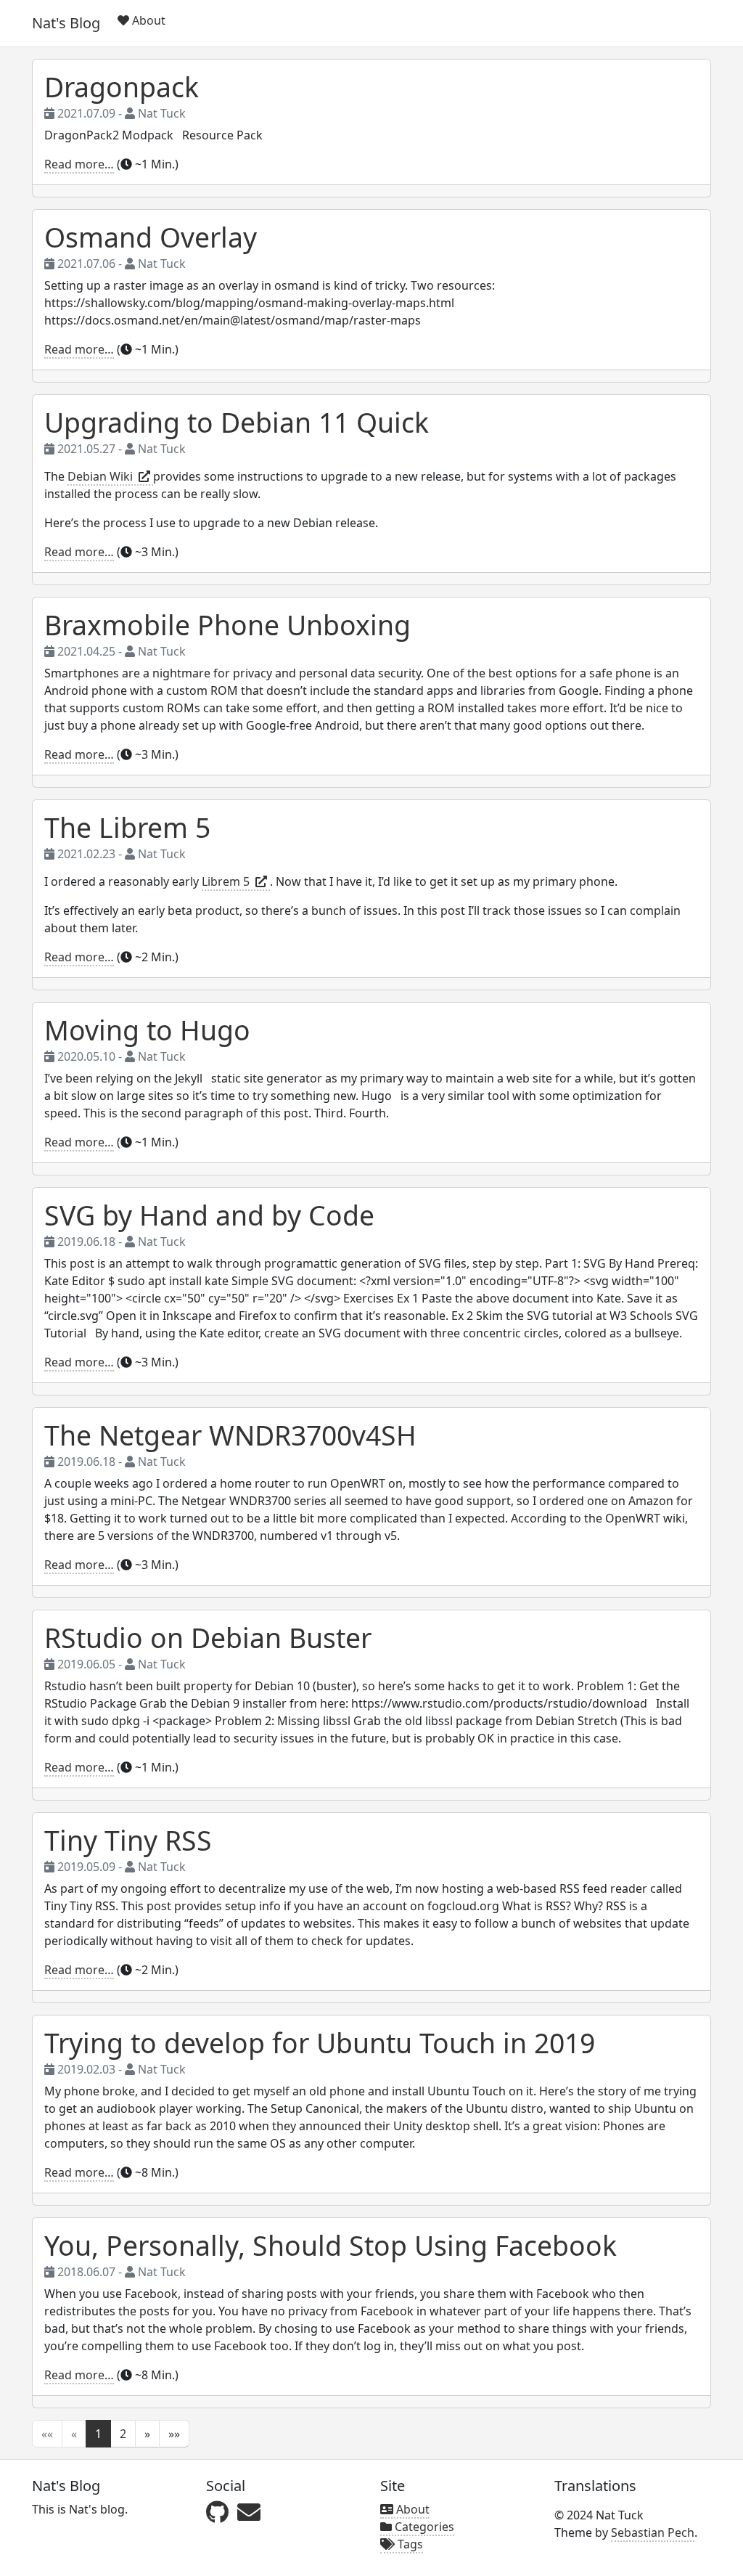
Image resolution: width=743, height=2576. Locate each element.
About (147, 20)
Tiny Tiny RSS (128, 1840)
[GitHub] (217, 2512)
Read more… (79, 164)
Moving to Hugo (147, 1030)
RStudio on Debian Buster (208, 1638)
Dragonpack (122, 87)
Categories (423, 2527)
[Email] (249, 2512)
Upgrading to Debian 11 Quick (237, 422)
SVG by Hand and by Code (209, 1215)
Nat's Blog (66, 23)
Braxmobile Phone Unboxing (227, 625)
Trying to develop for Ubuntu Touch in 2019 (320, 2043)
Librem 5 (229, 881)
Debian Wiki (103, 476)
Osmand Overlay (151, 237)
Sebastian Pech (653, 2532)
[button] (147, 2434)
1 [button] (98, 2434)
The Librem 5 (127, 827)
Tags (409, 2544)
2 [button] (123, 2434)
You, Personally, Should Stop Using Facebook (331, 2245)
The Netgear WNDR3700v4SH (230, 1435)
